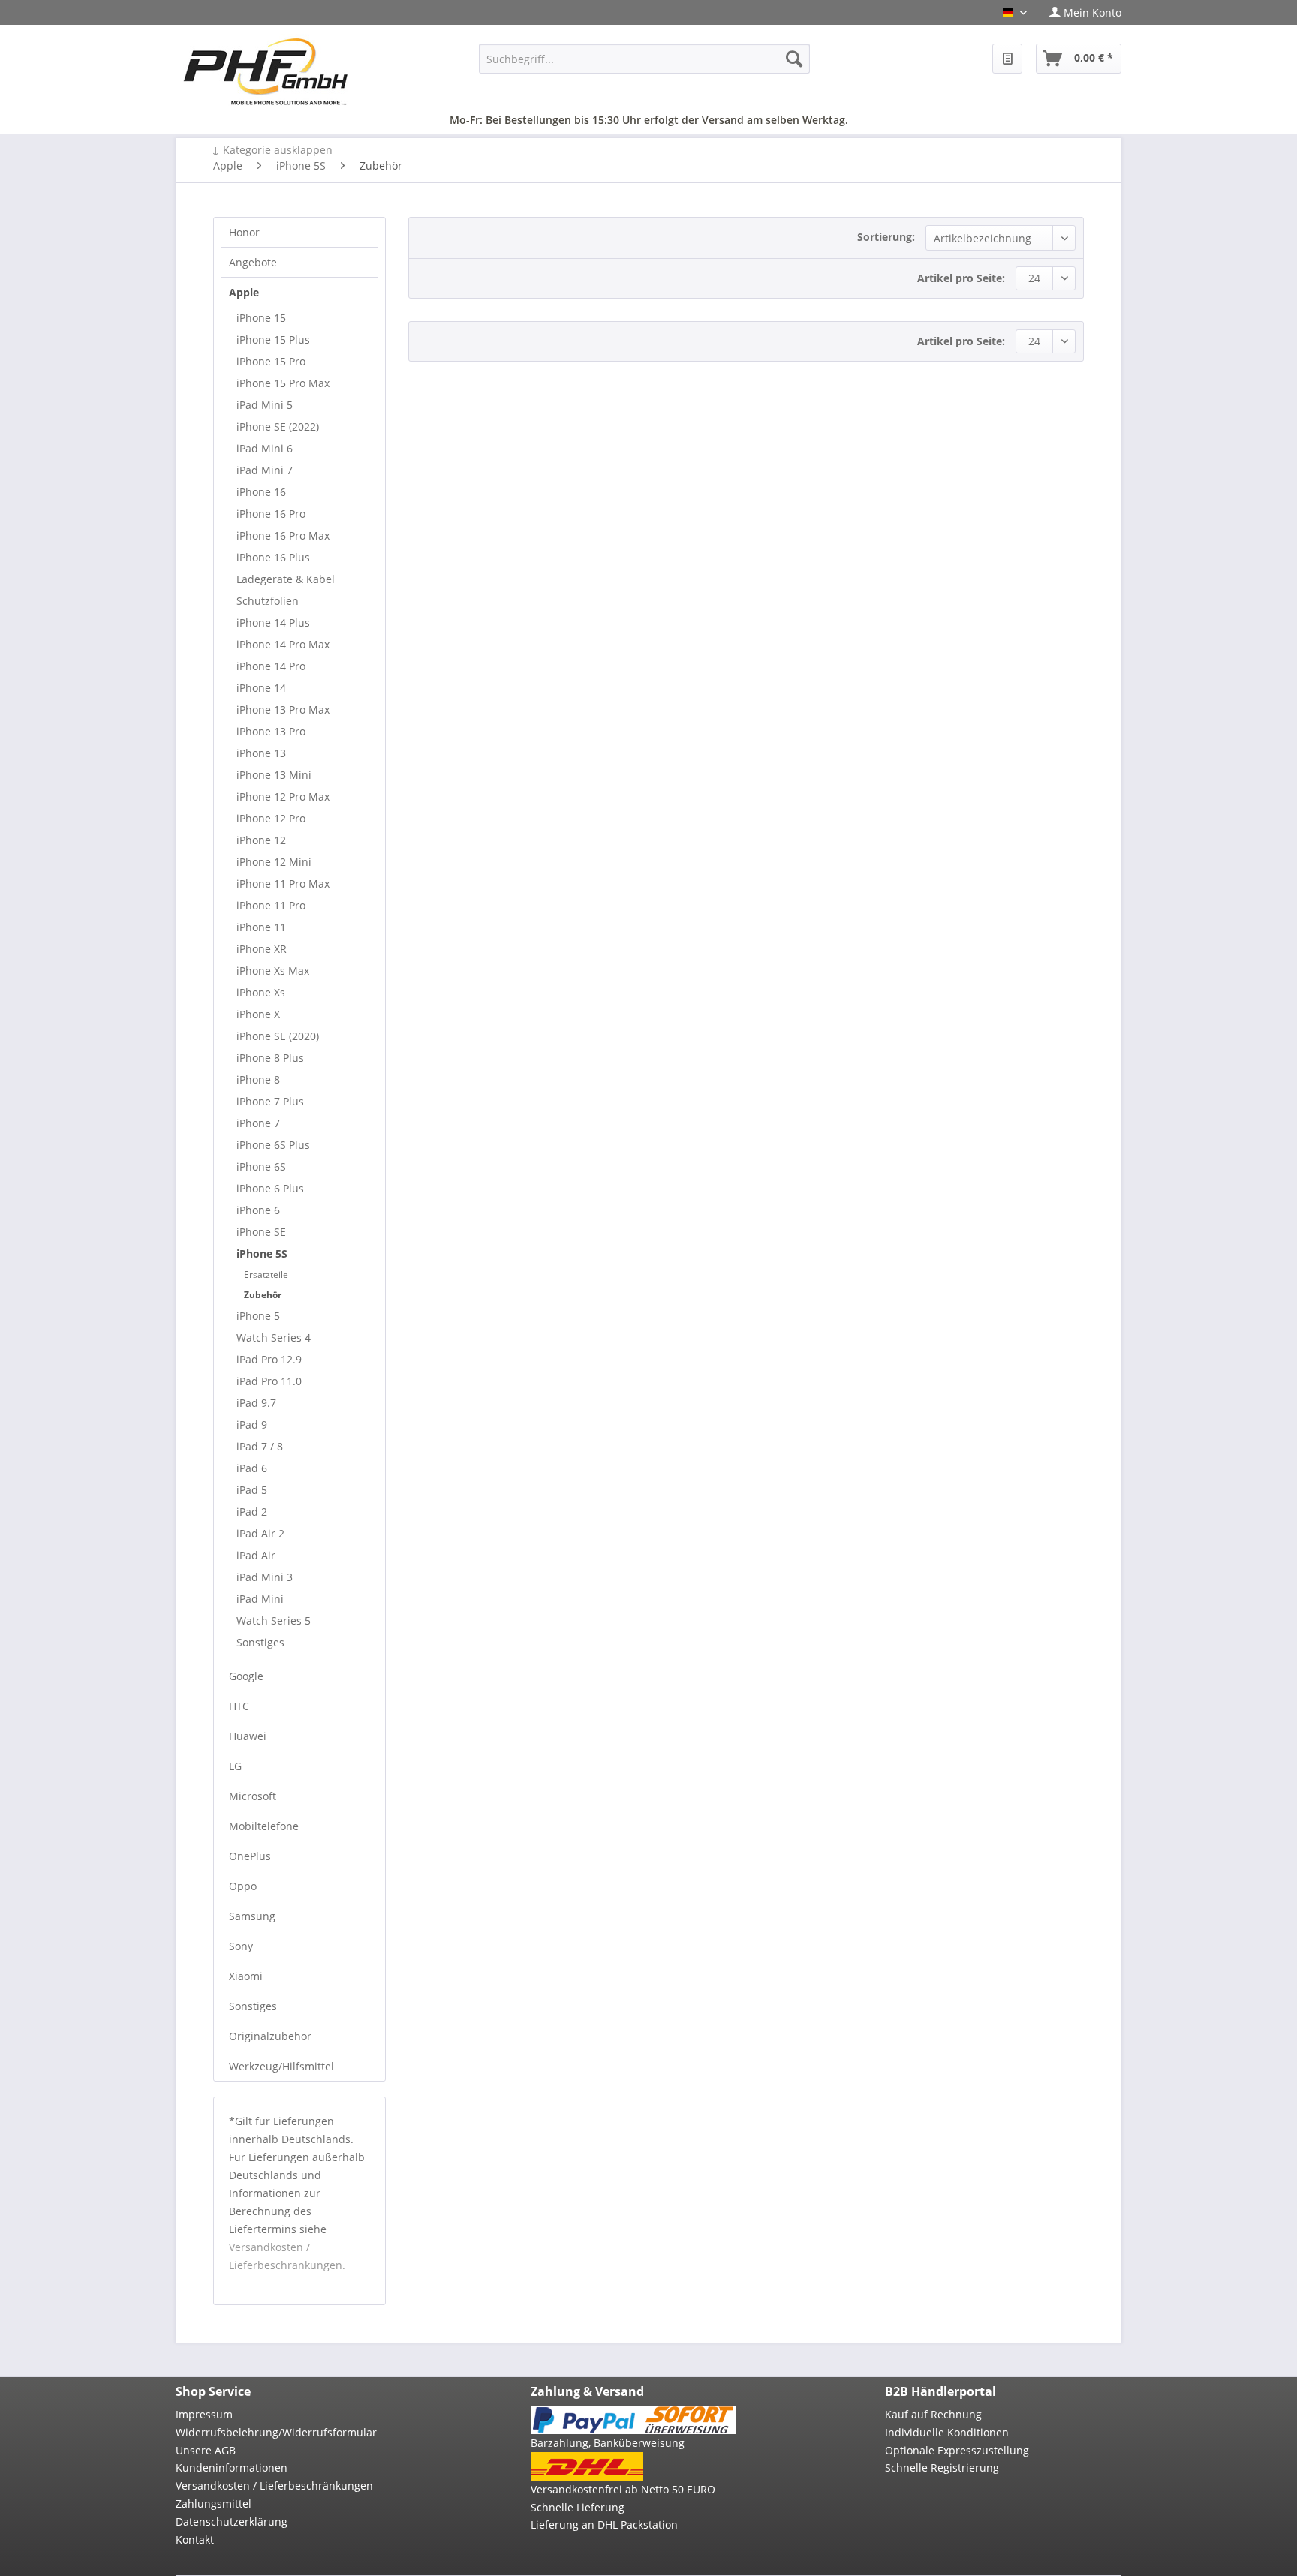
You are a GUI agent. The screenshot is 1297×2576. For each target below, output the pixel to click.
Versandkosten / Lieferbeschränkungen (274, 2486)
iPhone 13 (261, 753)
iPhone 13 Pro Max (283, 709)
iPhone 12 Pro (271, 818)
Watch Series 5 (274, 1620)
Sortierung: (886, 237)
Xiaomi (246, 1976)
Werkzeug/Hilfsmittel (281, 2066)
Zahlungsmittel (214, 2504)
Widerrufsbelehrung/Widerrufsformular (276, 2432)
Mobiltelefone (264, 1826)
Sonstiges (260, 1642)
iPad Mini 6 (265, 448)
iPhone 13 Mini (274, 775)
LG (235, 1766)
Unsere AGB (206, 2450)
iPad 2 (252, 1512)
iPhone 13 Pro (271, 731)
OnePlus (250, 1856)
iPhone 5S (262, 1253)
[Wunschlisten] (1007, 59)
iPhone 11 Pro (271, 905)
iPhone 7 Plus (270, 1101)
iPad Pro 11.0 (269, 1381)
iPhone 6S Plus (273, 1145)
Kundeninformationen (232, 2468)
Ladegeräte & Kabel (286, 579)
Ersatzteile (266, 1274)
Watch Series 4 (274, 1338)
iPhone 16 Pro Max (283, 535)
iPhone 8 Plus (270, 1058)
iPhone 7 (258, 1123)
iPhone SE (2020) (278, 1036)
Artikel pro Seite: (961, 278)
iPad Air (256, 1555)
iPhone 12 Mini (274, 862)
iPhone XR (262, 949)
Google (246, 1676)
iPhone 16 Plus (273, 557)
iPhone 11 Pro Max (283, 884)
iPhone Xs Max (273, 971)
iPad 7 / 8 (260, 1446)
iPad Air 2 (260, 1533)
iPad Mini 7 (265, 470)
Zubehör (263, 1295)
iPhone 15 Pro (271, 361)
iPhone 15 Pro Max (283, 383)
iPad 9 (252, 1425)
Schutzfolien (268, 601)
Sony (241, 1946)
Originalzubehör (270, 2036)
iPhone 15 (261, 318)
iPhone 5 (258, 1316)
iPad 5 (252, 1490)
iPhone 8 (258, 1079)
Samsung (252, 1916)
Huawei (248, 1736)
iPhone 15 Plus (273, 340)
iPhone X (258, 1014)
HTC (239, 1706)
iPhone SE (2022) (278, 427)
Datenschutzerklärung (232, 2522)
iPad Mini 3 (265, 1577)
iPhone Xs (261, 992)
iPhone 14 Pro (271, 666)
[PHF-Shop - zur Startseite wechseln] (266, 71)
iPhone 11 (261, 927)
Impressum (204, 2414)
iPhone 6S (261, 1166)
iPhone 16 (261, 492)
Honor (244, 232)
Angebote (253, 262)
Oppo (243, 1886)
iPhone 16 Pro (271, 514)
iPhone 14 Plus (273, 622)
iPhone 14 (261, 688)
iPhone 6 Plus (270, 1188)
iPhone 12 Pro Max (283, 797)
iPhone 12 (261, 840)
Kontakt (195, 2540)
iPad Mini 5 (265, 405)
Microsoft (253, 1796)
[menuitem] (1080, 12)
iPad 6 (252, 1468)
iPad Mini (260, 1599)
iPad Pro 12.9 (269, 1359)
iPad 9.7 (256, 1403)
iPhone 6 (258, 1210)
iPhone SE (261, 1232)
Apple (244, 292)
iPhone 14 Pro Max (283, 644)
